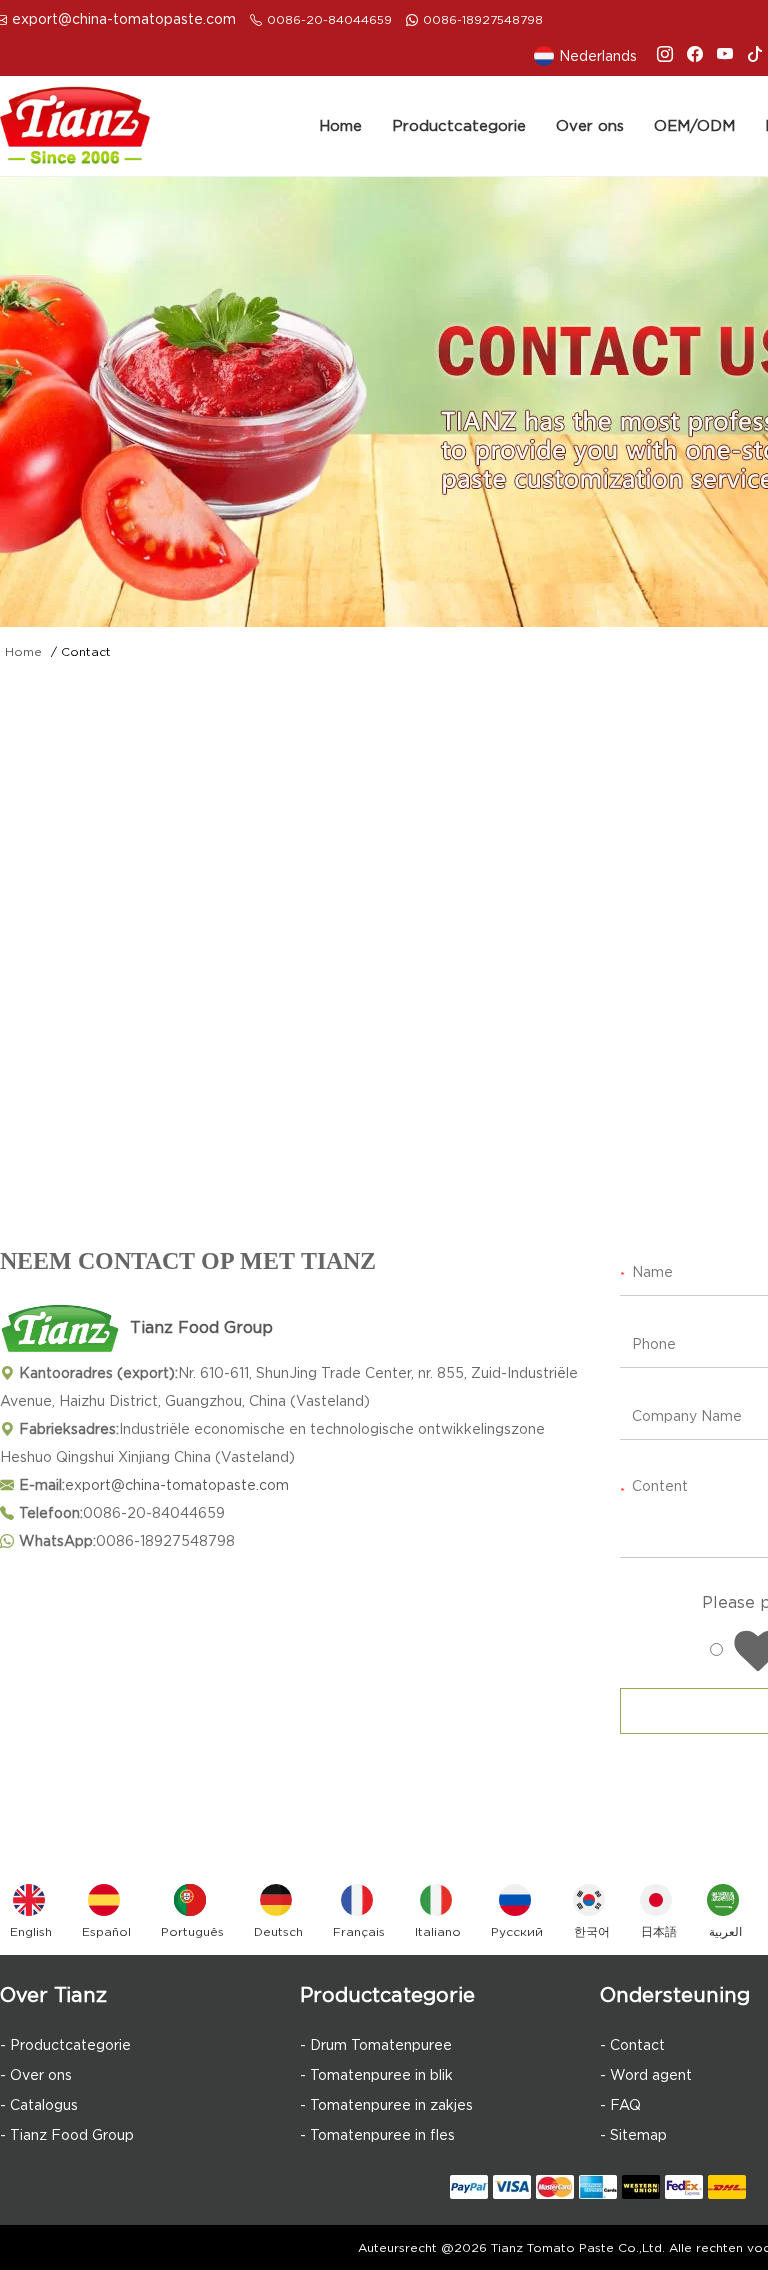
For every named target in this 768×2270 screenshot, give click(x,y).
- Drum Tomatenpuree (376, 2045)
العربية (725, 1931)
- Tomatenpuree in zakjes (386, 2105)
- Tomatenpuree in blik (376, 2075)
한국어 (592, 1931)
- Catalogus (39, 2105)
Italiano (438, 1931)
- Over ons (36, 2075)
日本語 (659, 1931)
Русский (517, 1931)
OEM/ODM (694, 126)
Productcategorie (459, 126)
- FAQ (620, 2105)
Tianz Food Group (201, 1327)
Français (359, 1931)
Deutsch (278, 1931)
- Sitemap (633, 2135)
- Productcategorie (65, 2045)
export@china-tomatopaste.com (124, 19)
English (31, 1931)
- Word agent (646, 2075)
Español (106, 1931)
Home (340, 126)
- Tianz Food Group (67, 2135)
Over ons (590, 126)
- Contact (632, 2045)
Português (192, 1931)
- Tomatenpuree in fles (377, 2135)
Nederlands (598, 56)
